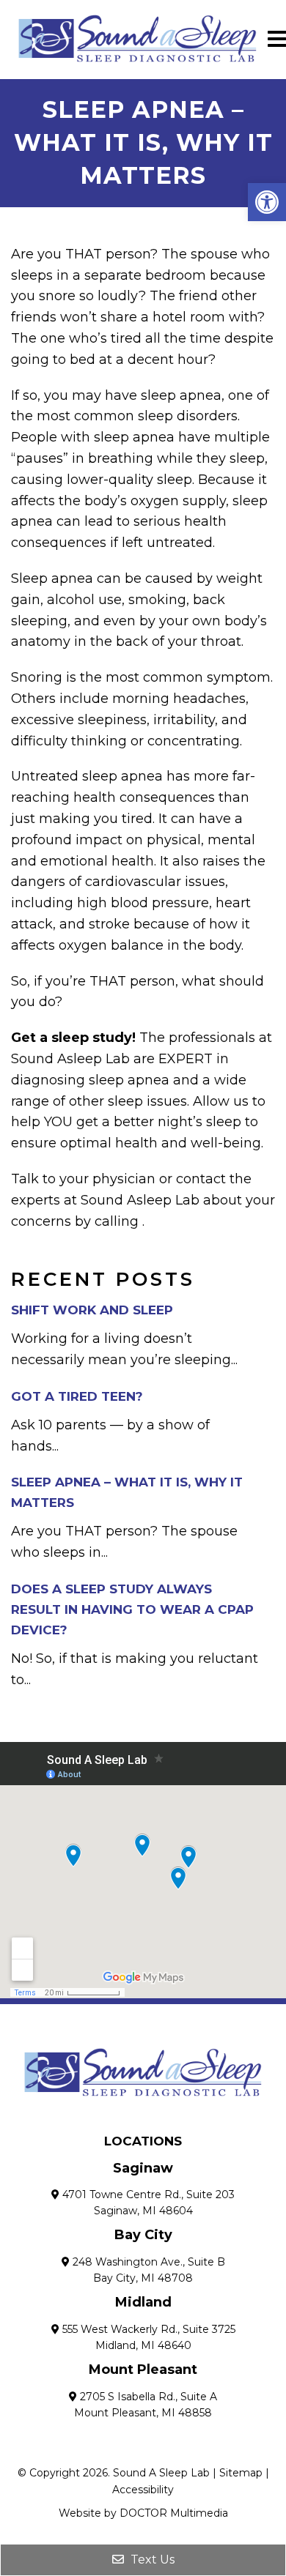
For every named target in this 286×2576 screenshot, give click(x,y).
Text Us (151, 2560)
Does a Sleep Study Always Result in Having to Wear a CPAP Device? (132, 1609)
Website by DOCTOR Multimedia (143, 2513)
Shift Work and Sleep (92, 1310)
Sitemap (241, 2473)
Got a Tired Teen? (77, 1396)
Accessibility (143, 2490)
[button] (267, 202)
